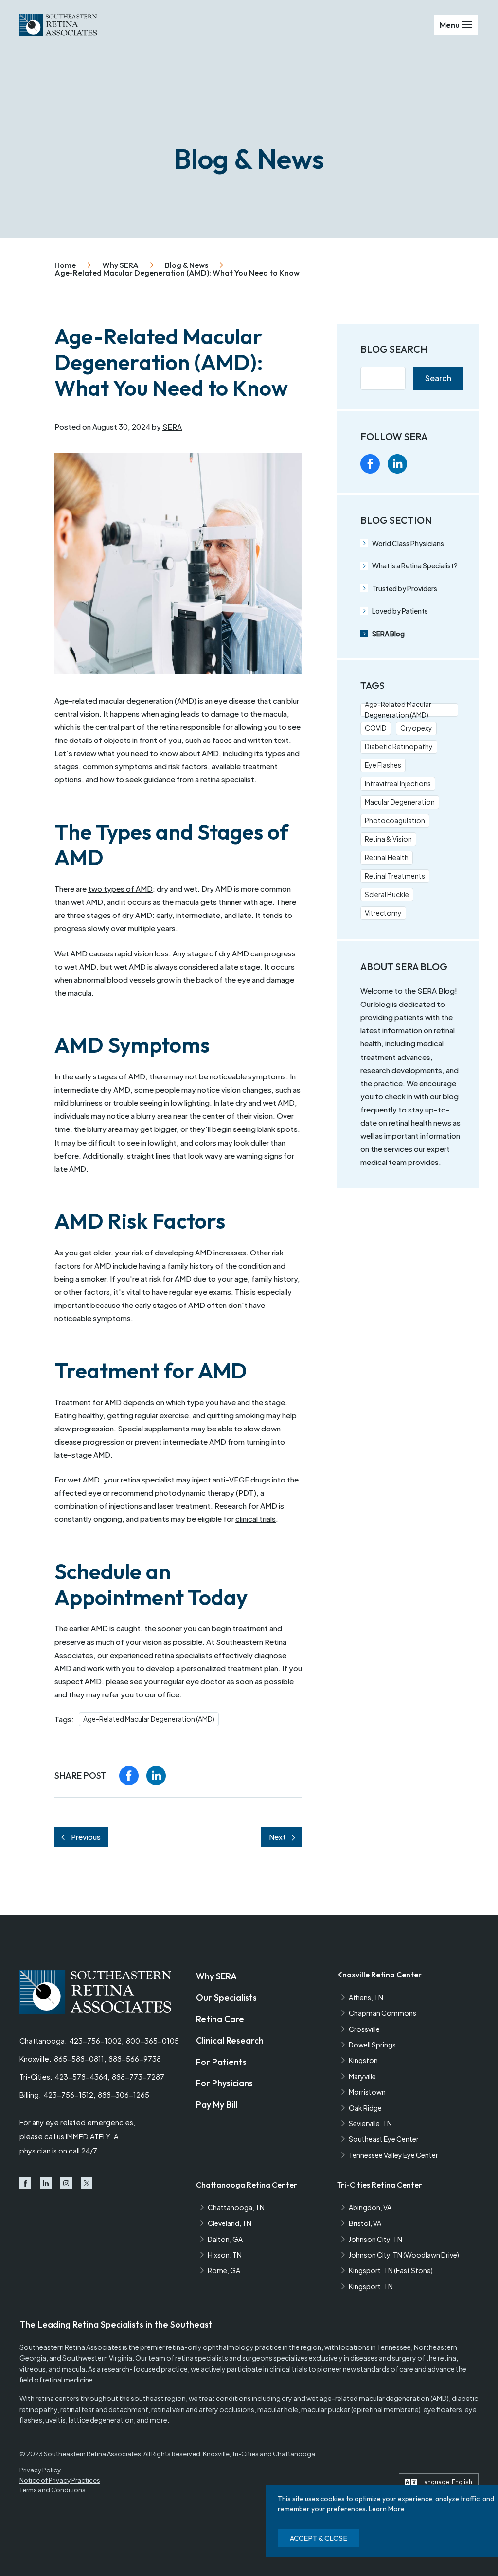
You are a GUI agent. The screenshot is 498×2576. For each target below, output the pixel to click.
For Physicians (224, 2083)
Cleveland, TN (230, 2223)
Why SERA (216, 1976)
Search (438, 378)
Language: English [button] (447, 2482)
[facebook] (129, 1776)
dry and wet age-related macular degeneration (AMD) (365, 2398)
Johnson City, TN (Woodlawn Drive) (404, 2255)
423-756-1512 (69, 2095)
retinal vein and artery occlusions (203, 2409)
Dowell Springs (372, 2045)
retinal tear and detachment (104, 2409)
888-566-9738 (135, 2059)
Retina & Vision (388, 839)
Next (277, 1837)
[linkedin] (156, 1776)
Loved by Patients (400, 611)
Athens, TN (366, 1997)
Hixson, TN (225, 2255)
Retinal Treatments (395, 876)
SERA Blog (388, 634)
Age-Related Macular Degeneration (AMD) (149, 1719)
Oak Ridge (365, 2108)
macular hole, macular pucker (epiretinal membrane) (339, 2409)
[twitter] (452, 464)
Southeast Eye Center (384, 2139)
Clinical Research (230, 2040)
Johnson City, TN (375, 2239)
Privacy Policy (40, 2470)
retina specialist (148, 1479)
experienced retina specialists (161, 1655)
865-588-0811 (79, 2059)
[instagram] (425, 464)
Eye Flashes (383, 765)
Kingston (363, 2060)
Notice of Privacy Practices (60, 2480)
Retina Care (220, 2019)
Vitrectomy (383, 913)
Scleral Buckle (387, 894)
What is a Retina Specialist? (415, 565)
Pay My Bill (217, 2105)
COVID (376, 728)
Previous (86, 1837)
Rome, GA (224, 2270)
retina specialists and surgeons (224, 2358)
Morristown (367, 2092)
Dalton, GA (225, 2239)
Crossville (364, 2029)
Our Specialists (226, 1998)
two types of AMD (120, 889)
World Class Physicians (408, 543)
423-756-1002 (96, 2041)
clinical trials (256, 1519)
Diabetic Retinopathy (399, 746)
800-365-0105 (152, 2041)
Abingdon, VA (370, 2207)
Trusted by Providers (405, 588)
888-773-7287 (138, 2077)
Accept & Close (319, 2538)
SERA (172, 427)
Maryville (362, 2076)
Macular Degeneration (400, 802)
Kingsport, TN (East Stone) (391, 2270)
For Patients (221, 2062)
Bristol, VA (365, 2223)
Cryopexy (416, 728)
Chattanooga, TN (236, 2207)
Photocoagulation (395, 820)
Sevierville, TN (370, 2123)
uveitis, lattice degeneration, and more (106, 2420)
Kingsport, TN (371, 2286)
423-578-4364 (81, 2077)
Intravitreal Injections (398, 783)
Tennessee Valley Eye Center (393, 2155)
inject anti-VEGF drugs (231, 1479)
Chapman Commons (382, 2013)
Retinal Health (387, 857)
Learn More (387, 2509)
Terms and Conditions (53, 2490)
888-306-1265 (124, 2095)
